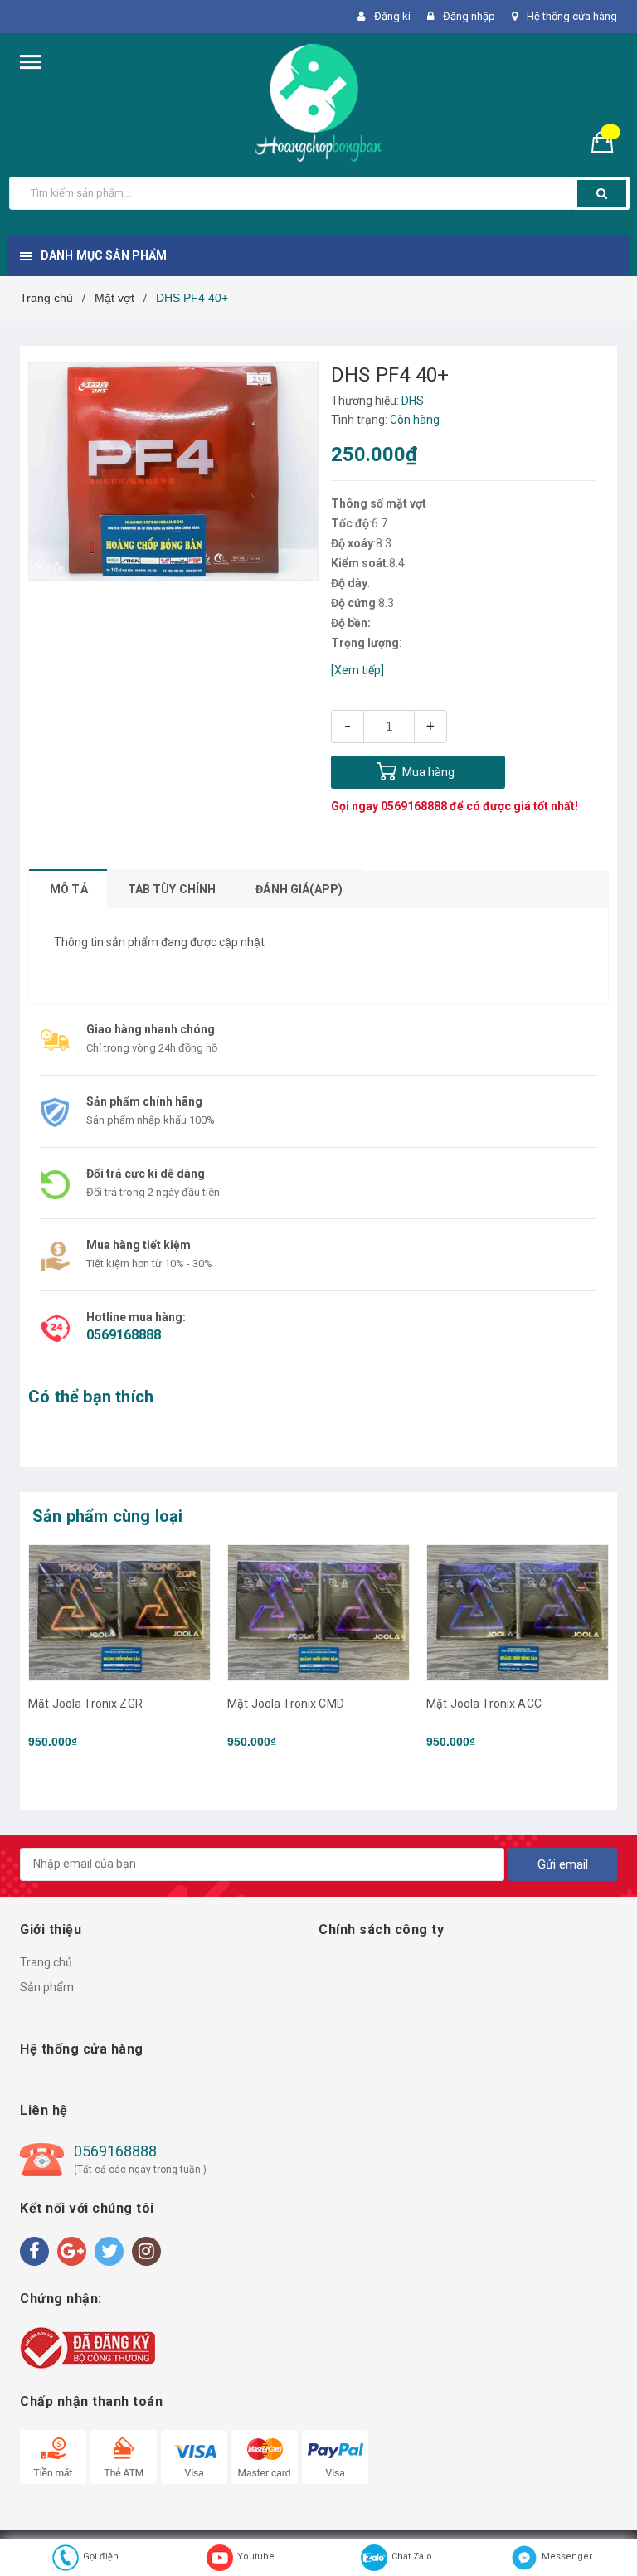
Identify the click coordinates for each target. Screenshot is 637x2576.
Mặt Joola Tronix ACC (484, 1704)
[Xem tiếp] (357, 670)
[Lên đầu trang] (600, 2526)
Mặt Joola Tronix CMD (286, 1704)
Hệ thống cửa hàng (572, 16)
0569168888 (414, 806)
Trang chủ (46, 1962)
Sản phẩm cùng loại (108, 1516)
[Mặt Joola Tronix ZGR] (119, 1613)
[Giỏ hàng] (609, 141)
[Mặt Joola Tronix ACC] (518, 1613)
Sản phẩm (47, 1987)
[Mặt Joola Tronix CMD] (318, 1613)
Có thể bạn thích (91, 1397)
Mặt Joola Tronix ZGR (85, 1704)
